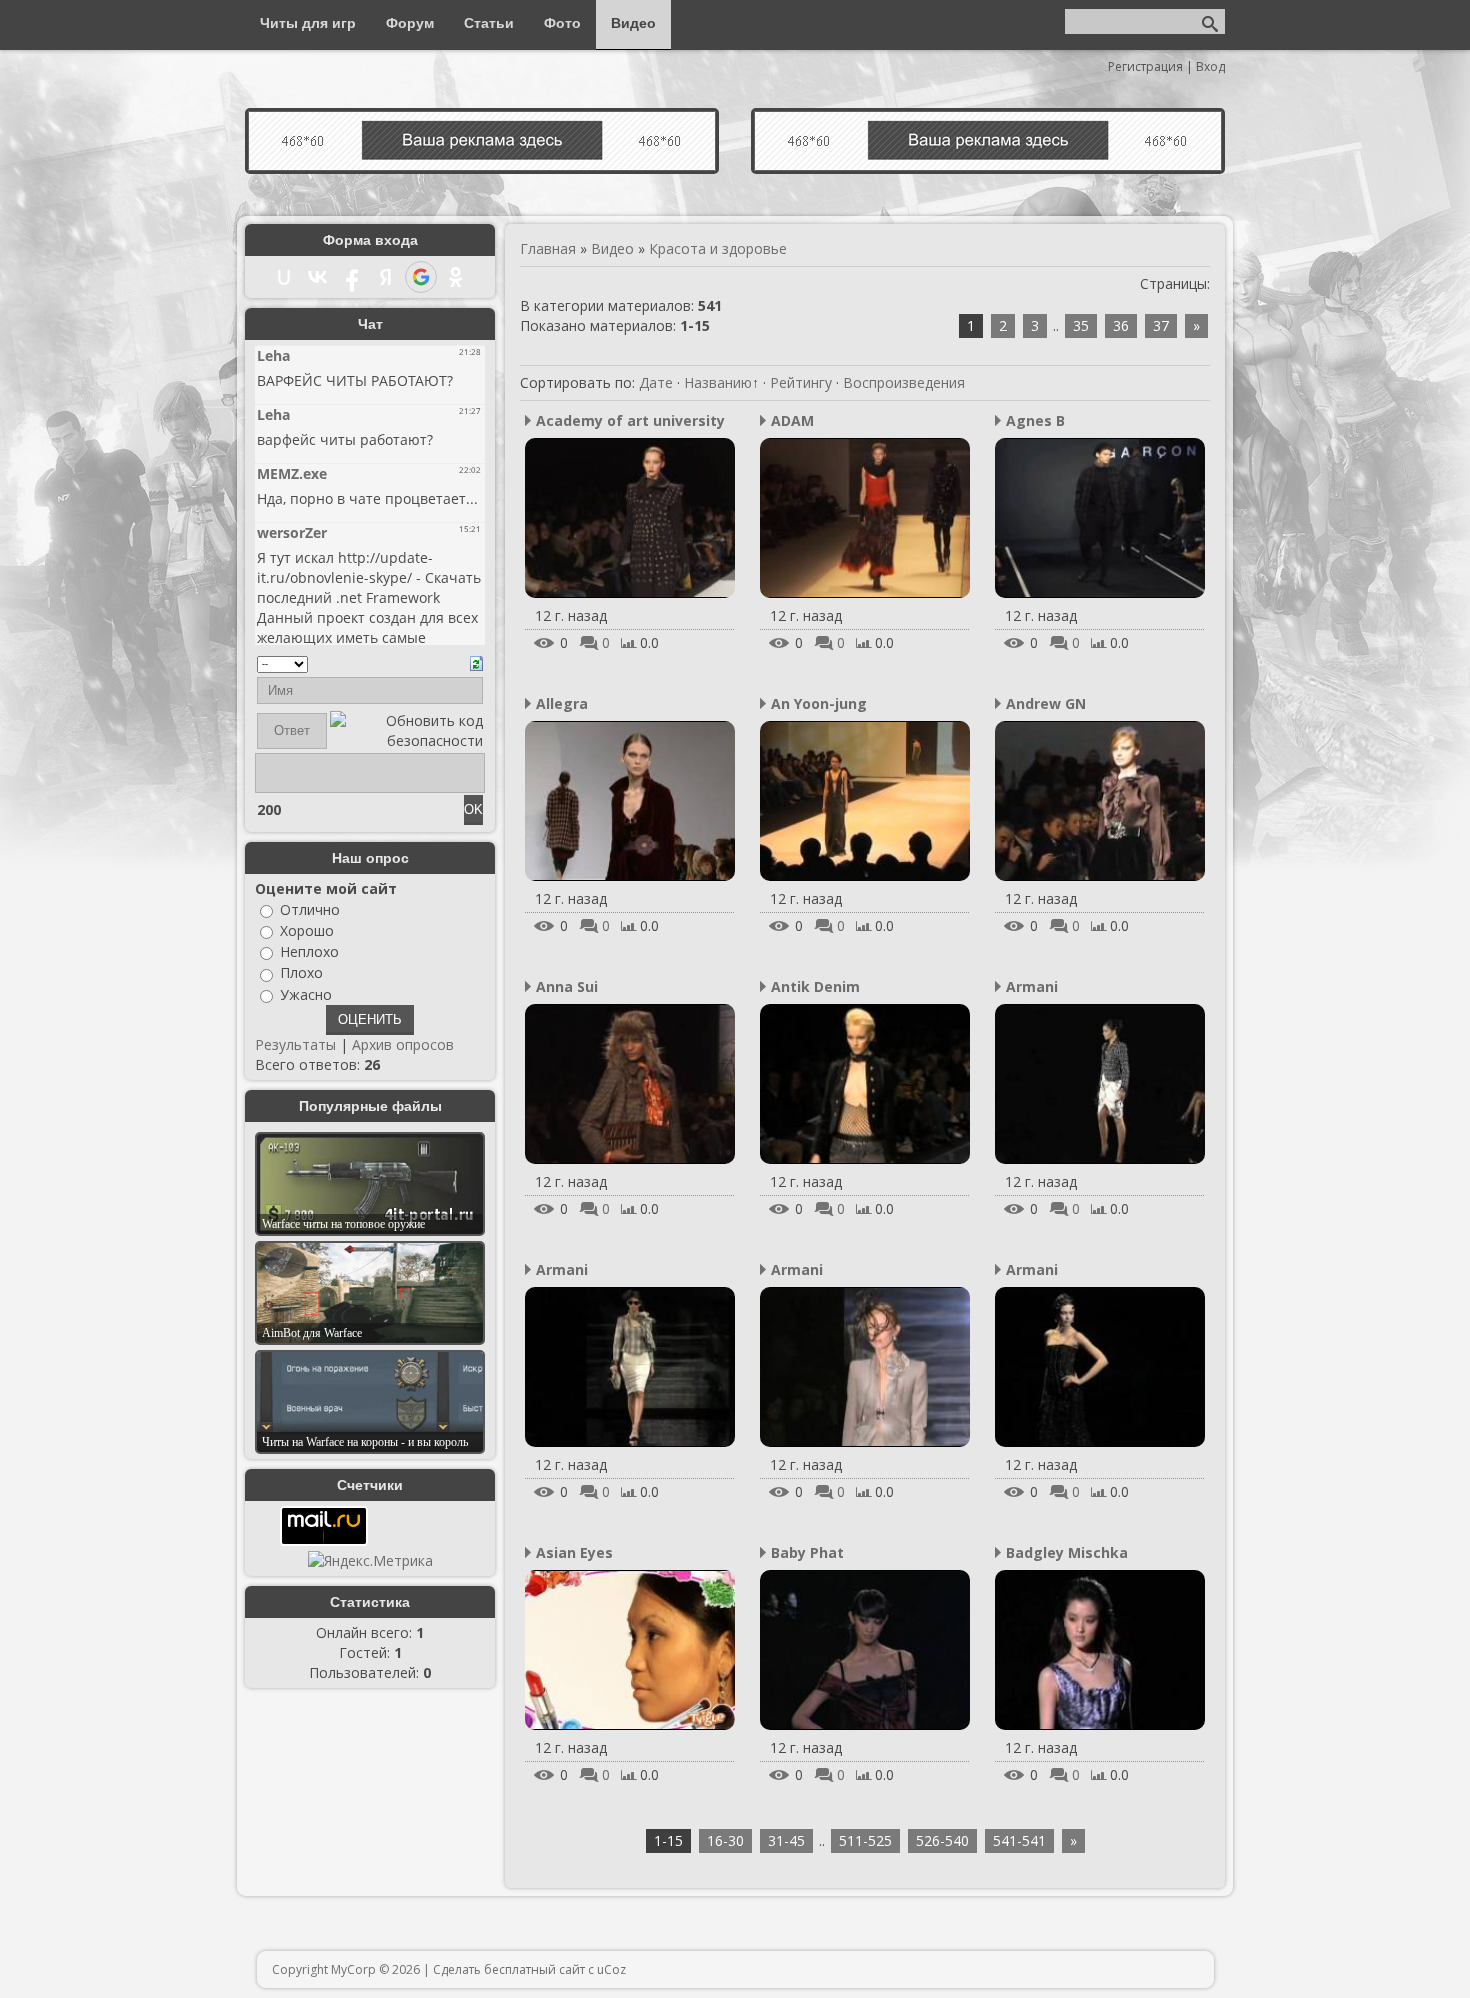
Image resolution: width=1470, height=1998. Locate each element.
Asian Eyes (574, 1552)
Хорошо (307, 930)
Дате (656, 382)
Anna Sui (567, 986)
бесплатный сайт (534, 1969)
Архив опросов (403, 1044)
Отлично (310, 909)
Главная (548, 248)
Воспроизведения (904, 382)
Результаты (295, 1044)
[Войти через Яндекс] (386, 277)
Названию (718, 382)
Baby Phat (807, 1552)
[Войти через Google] (421, 277)
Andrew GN (1046, 703)
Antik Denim (815, 986)
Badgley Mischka (1067, 1552)
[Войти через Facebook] (352, 277)
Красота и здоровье (718, 248)
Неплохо (309, 951)
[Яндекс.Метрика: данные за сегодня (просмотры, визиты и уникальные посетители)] (370, 1561)
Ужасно (306, 994)
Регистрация (1145, 66)
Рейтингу (801, 382)
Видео (612, 248)
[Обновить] (476, 661)
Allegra (562, 703)
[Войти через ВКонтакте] (318, 277)
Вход (1210, 66)
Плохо (301, 973)
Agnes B (1035, 420)
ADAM (792, 420)
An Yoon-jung (819, 703)
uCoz (611, 1969)
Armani (1032, 986)
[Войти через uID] (284, 277)
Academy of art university (630, 420)
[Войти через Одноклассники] (456, 277)
